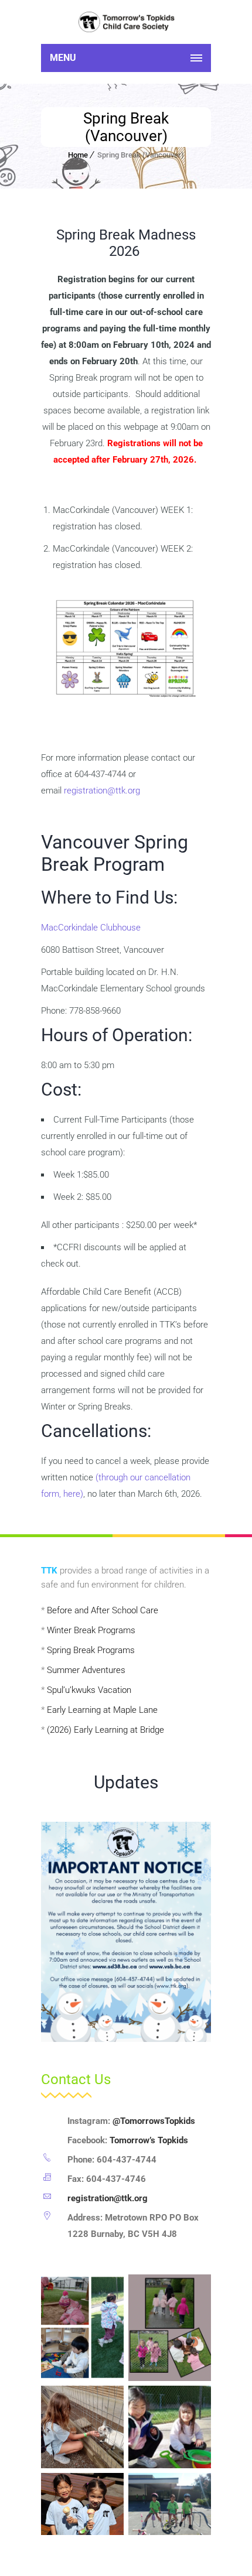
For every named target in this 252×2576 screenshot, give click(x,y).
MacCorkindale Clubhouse (91, 928)
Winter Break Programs (91, 1630)
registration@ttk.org (102, 791)
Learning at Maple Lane (113, 1710)
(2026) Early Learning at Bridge (105, 1730)
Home (78, 155)
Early (57, 1710)
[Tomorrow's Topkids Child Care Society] (126, 22)
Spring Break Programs (91, 1650)
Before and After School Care (103, 1610)
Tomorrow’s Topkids (149, 2140)
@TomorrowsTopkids (154, 2121)
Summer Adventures (86, 1670)
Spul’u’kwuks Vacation (89, 1690)
